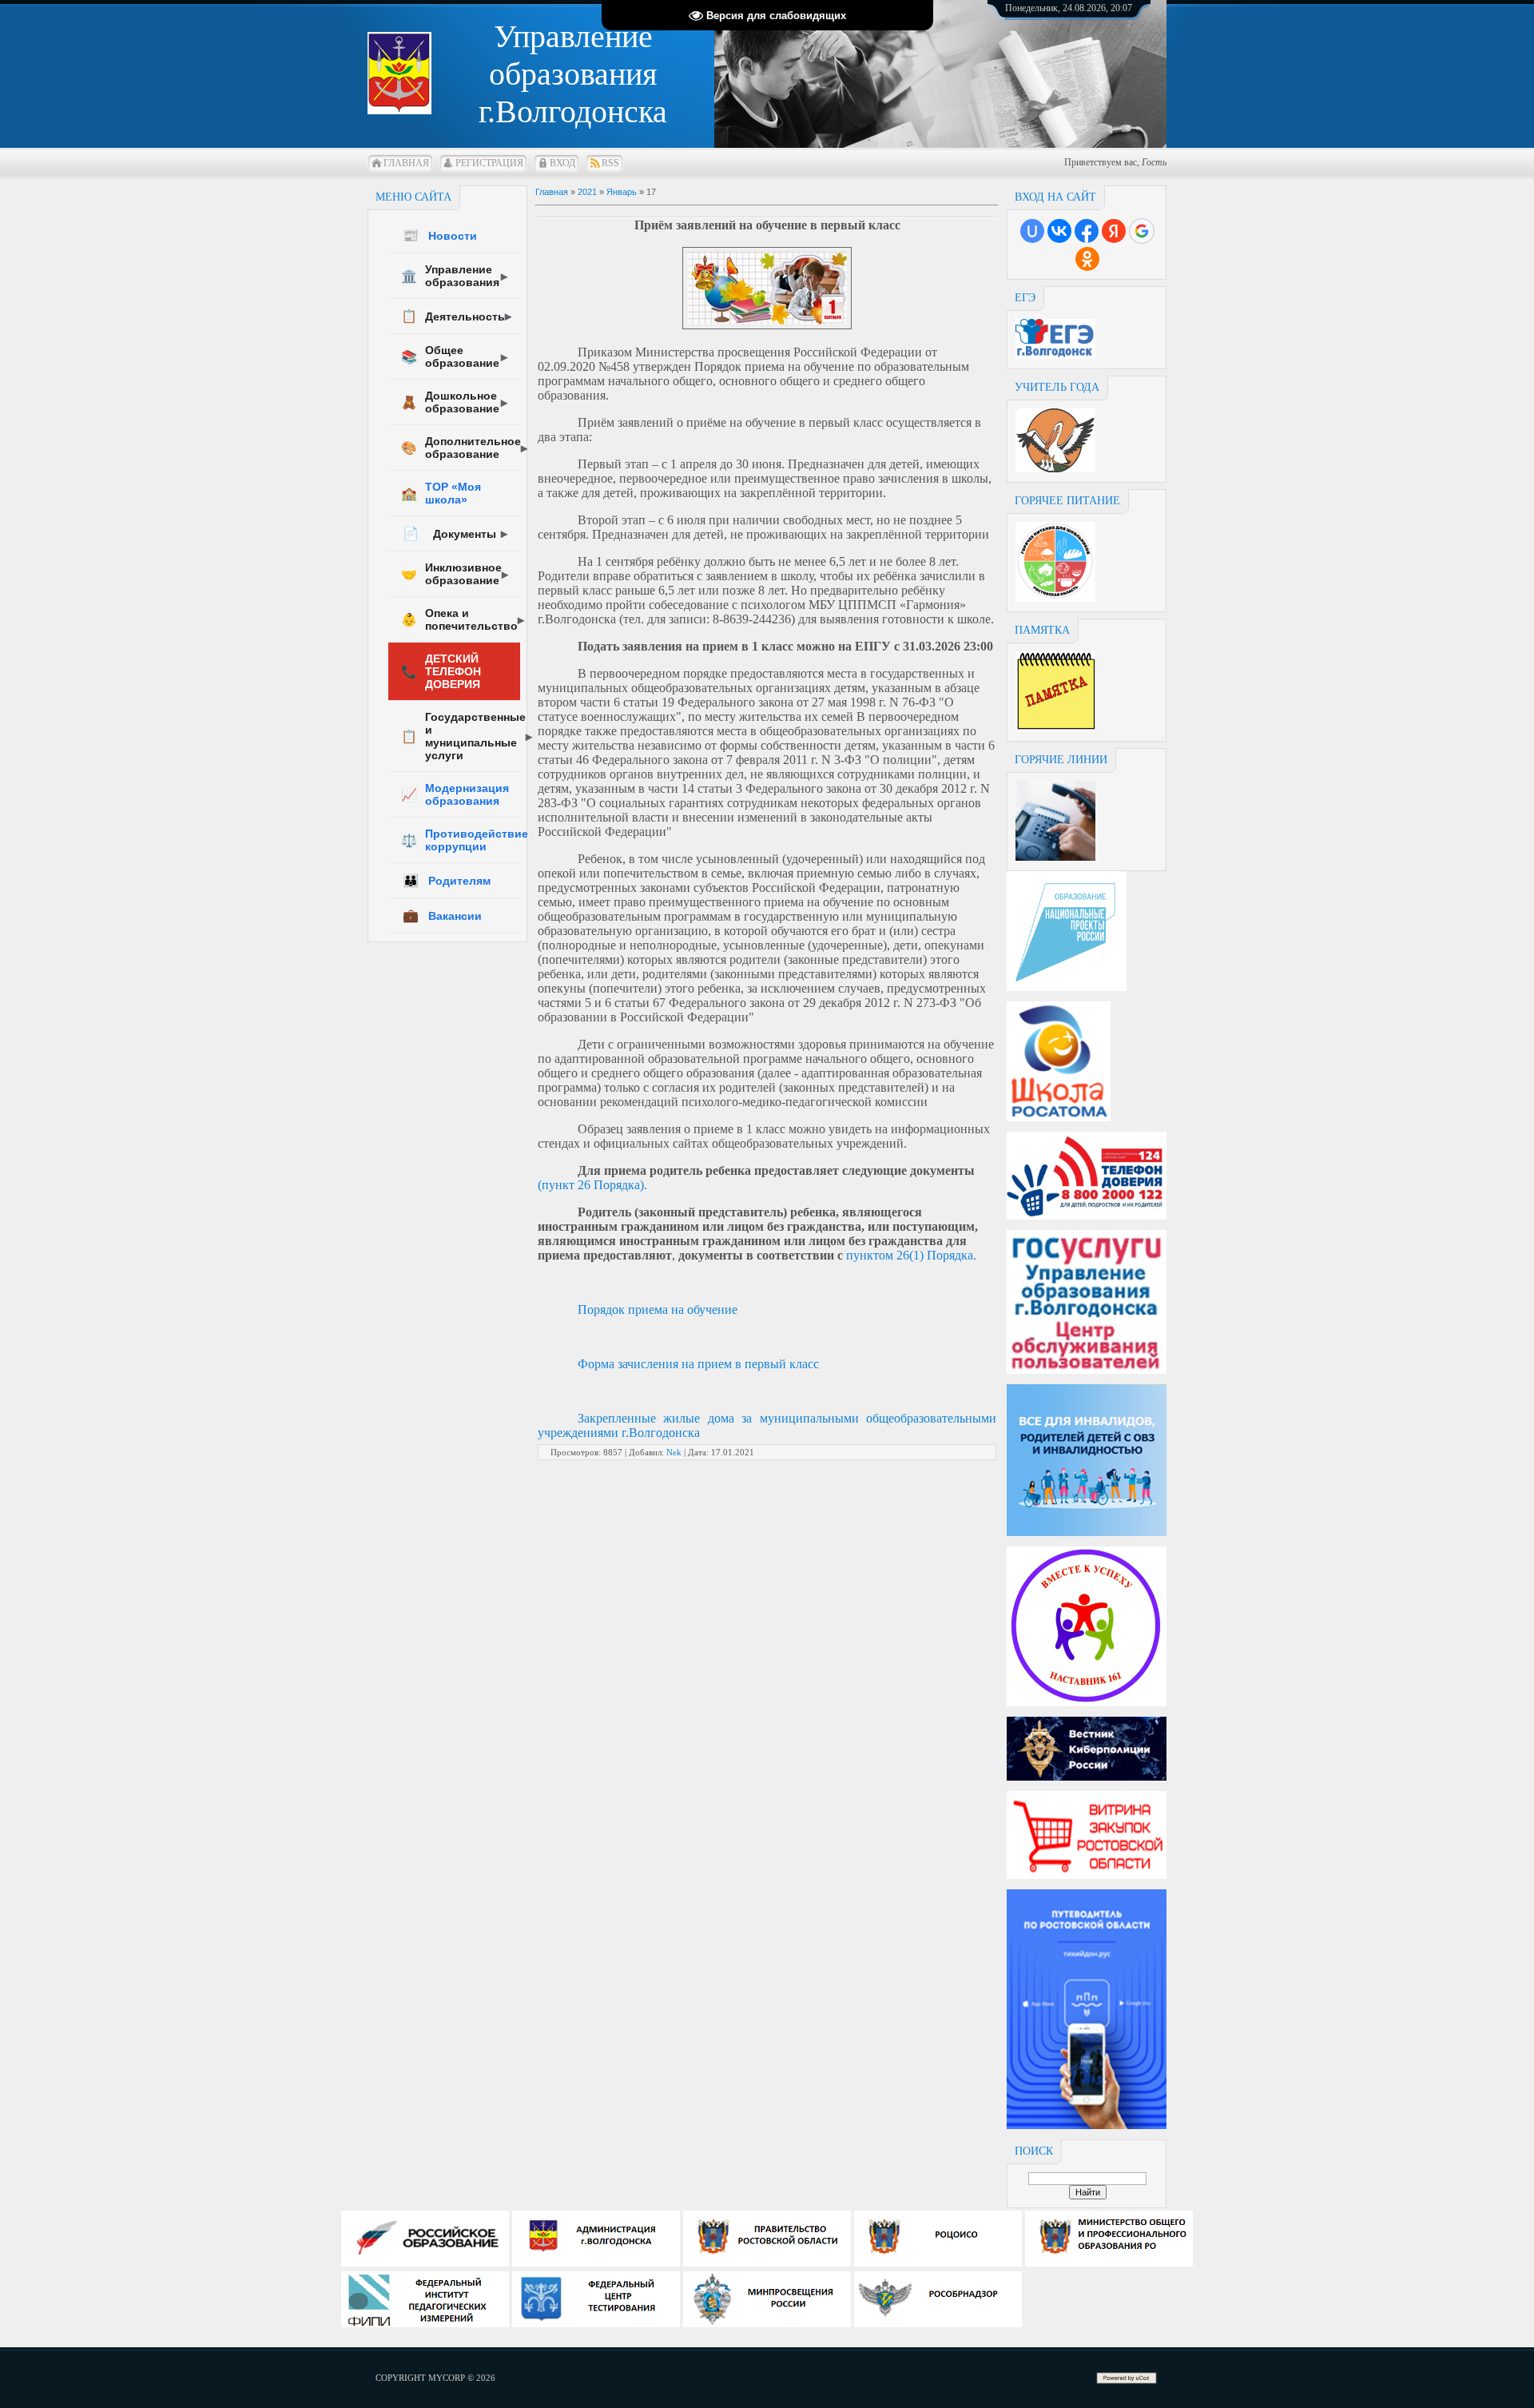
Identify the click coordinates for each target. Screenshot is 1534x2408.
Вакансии (442, 915)
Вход (562, 163)
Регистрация (489, 163)
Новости (440, 235)
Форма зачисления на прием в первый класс (698, 1364)
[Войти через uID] (1032, 231)
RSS (610, 163)
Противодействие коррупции (461, 840)
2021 (587, 192)
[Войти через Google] (1142, 231)
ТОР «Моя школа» (441, 493)
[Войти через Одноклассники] (1087, 259)
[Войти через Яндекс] (1114, 231)
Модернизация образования (455, 794)
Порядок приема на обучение (658, 1309)
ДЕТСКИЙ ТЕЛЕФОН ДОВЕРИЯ (441, 671)
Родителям (447, 880)
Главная (406, 163)
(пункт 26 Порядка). (592, 1185)
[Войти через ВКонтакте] (1059, 231)
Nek (674, 1452)
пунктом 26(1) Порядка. (911, 1255)
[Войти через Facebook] (1087, 231)
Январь (622, 192)
